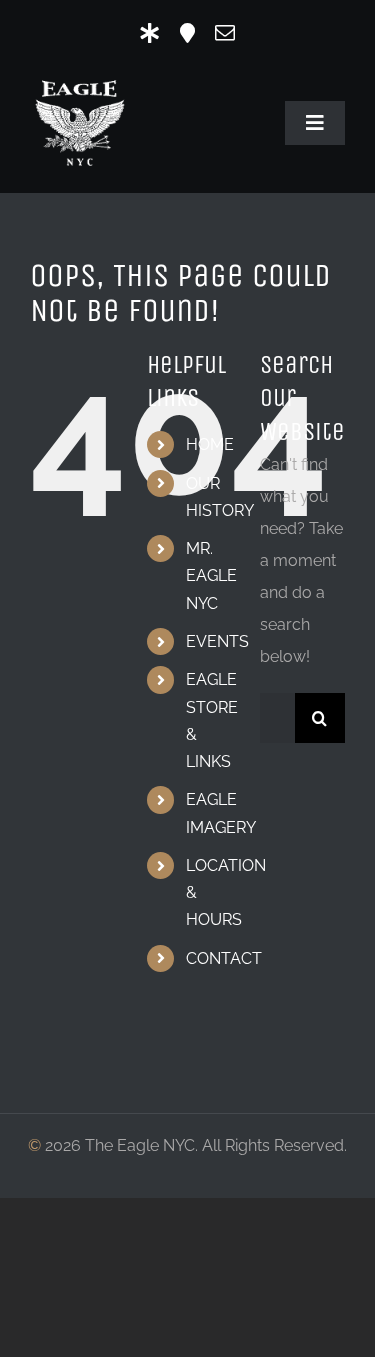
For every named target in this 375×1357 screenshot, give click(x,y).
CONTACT (224, 958)
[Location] (187, 33)
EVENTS (217, 641)
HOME (210, 444)
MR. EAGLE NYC (211, 575)
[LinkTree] (150, 33)
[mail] (225, 33)
